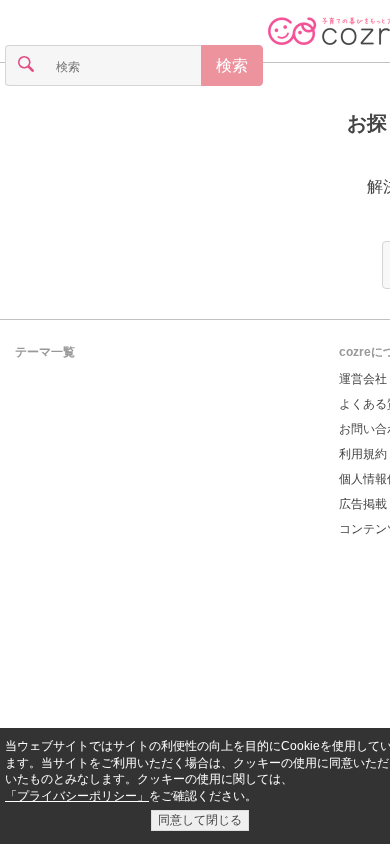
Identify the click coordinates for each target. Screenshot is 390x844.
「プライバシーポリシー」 (77, 796)
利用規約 (363, 454)
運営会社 (363, 379)
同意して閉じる (200, 820)
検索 (232, 65)
